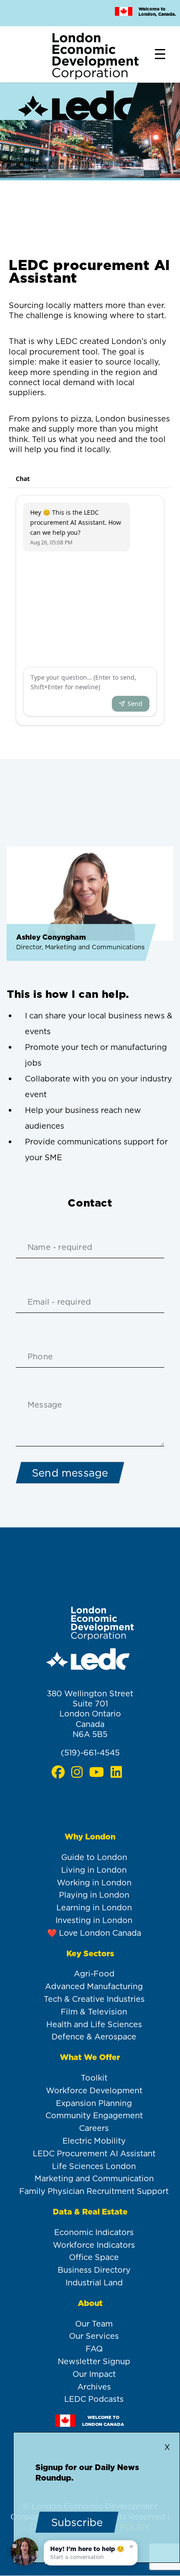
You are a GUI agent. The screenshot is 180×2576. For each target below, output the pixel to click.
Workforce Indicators (94, 2245)
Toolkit (94, 2078)
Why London (90, 1837)
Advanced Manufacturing (94, 1986)
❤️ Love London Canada (94, 1933)
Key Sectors (90, 1953)
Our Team (94, 2324)
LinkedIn (116, 1772)
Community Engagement (94, 2115)
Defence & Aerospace (94, 2037)
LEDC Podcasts (94, 2399)
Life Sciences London (94, 2166)
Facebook (58, 1772)
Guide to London (94, 1857)
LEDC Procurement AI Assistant (94, 2153)
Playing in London (94, 1895)
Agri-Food (94, 1974)
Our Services (94, 2336)
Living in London (94, 1870)
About (90, 2303)
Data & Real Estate (90, 2212)
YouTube (96, 1772)
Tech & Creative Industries (94, 1999)
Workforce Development (94, 2090)
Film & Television (94, 2012)
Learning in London (94, 1907)
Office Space (94, 2257)
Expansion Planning (94, 2103)
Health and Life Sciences (94, 2024)
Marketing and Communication (94, 2178)
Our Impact (94, 2374)
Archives (94, 2387)
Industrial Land (94, 2283)
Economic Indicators (94, 2232)
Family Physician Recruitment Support (94, 2191)
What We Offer (90, 2057)
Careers (94, 2128)
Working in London (94, 1883)
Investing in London (94, 1920)
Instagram (77, 1772)
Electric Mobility (94, 2141)
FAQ (94, 2349)
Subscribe (77, 2522)
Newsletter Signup (94, 2361)
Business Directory (94, 2270)
